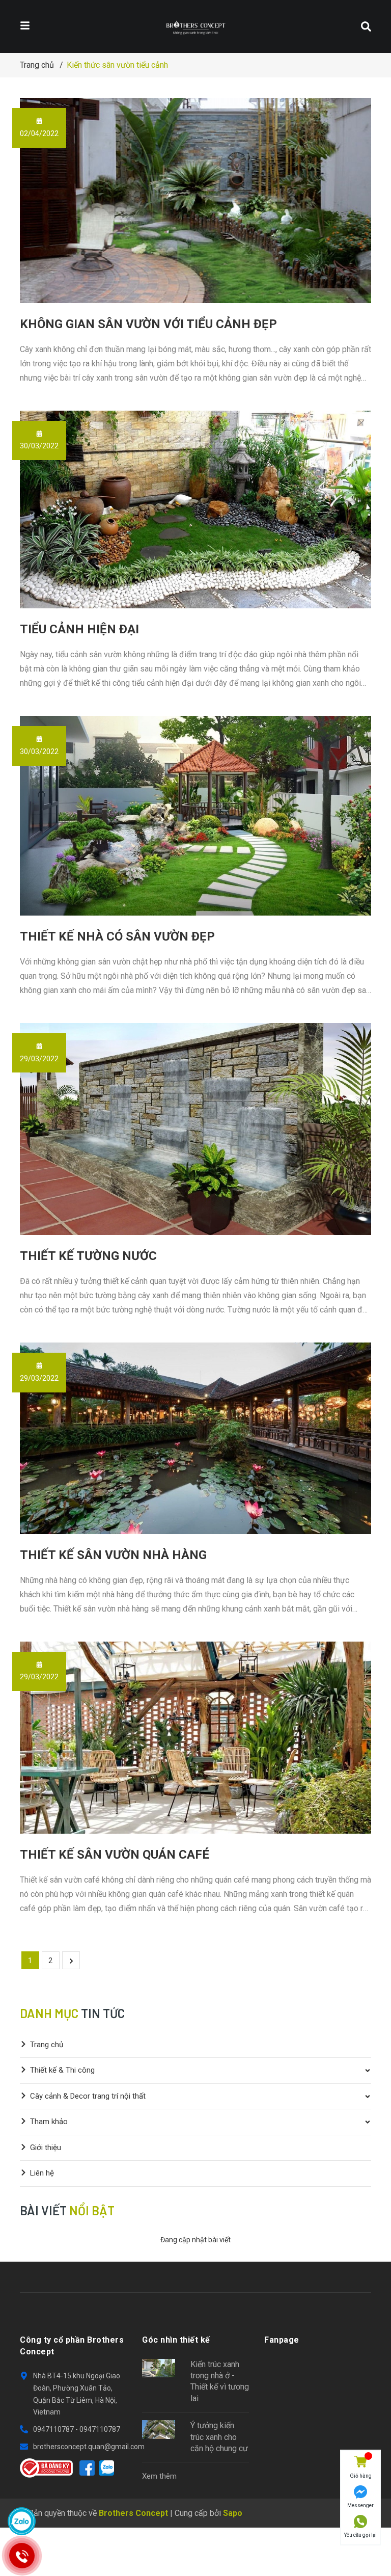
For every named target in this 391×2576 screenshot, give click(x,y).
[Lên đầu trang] (360, 2552)
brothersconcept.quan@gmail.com (89, 2447)
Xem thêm (159, 2476)
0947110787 (54, 2429)
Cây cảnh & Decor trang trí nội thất (88, 2096)
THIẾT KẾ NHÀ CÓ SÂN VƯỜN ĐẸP (117, 936)
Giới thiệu (46, 2148)
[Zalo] (106, 2468)
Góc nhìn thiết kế (176, 2340)
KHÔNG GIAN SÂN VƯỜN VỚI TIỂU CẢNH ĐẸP (148, 324)
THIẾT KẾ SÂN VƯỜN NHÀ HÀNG (113, 1555)
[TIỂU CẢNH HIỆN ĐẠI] (195, 510)
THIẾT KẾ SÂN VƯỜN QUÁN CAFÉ (115, 1855)
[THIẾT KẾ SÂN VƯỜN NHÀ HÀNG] (195, 1438)
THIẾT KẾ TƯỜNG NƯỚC (88, 1256)
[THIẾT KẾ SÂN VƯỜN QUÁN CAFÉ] (195, 1738)
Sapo (233, 2513)
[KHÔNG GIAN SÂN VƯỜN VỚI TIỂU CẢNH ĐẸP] (195, 200)
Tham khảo (49, 2122)
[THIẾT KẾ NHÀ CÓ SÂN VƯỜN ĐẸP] (195, 816)
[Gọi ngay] (22, 2556)
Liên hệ (42, 2173)
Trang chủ (47, 2045)
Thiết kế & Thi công (62, 2070)
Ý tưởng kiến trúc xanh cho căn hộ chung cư (219, 2437)
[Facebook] (87, 2468)
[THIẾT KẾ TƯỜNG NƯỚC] (195, 1129)
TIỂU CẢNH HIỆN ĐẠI (79, 629)
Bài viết (67, 2210)
